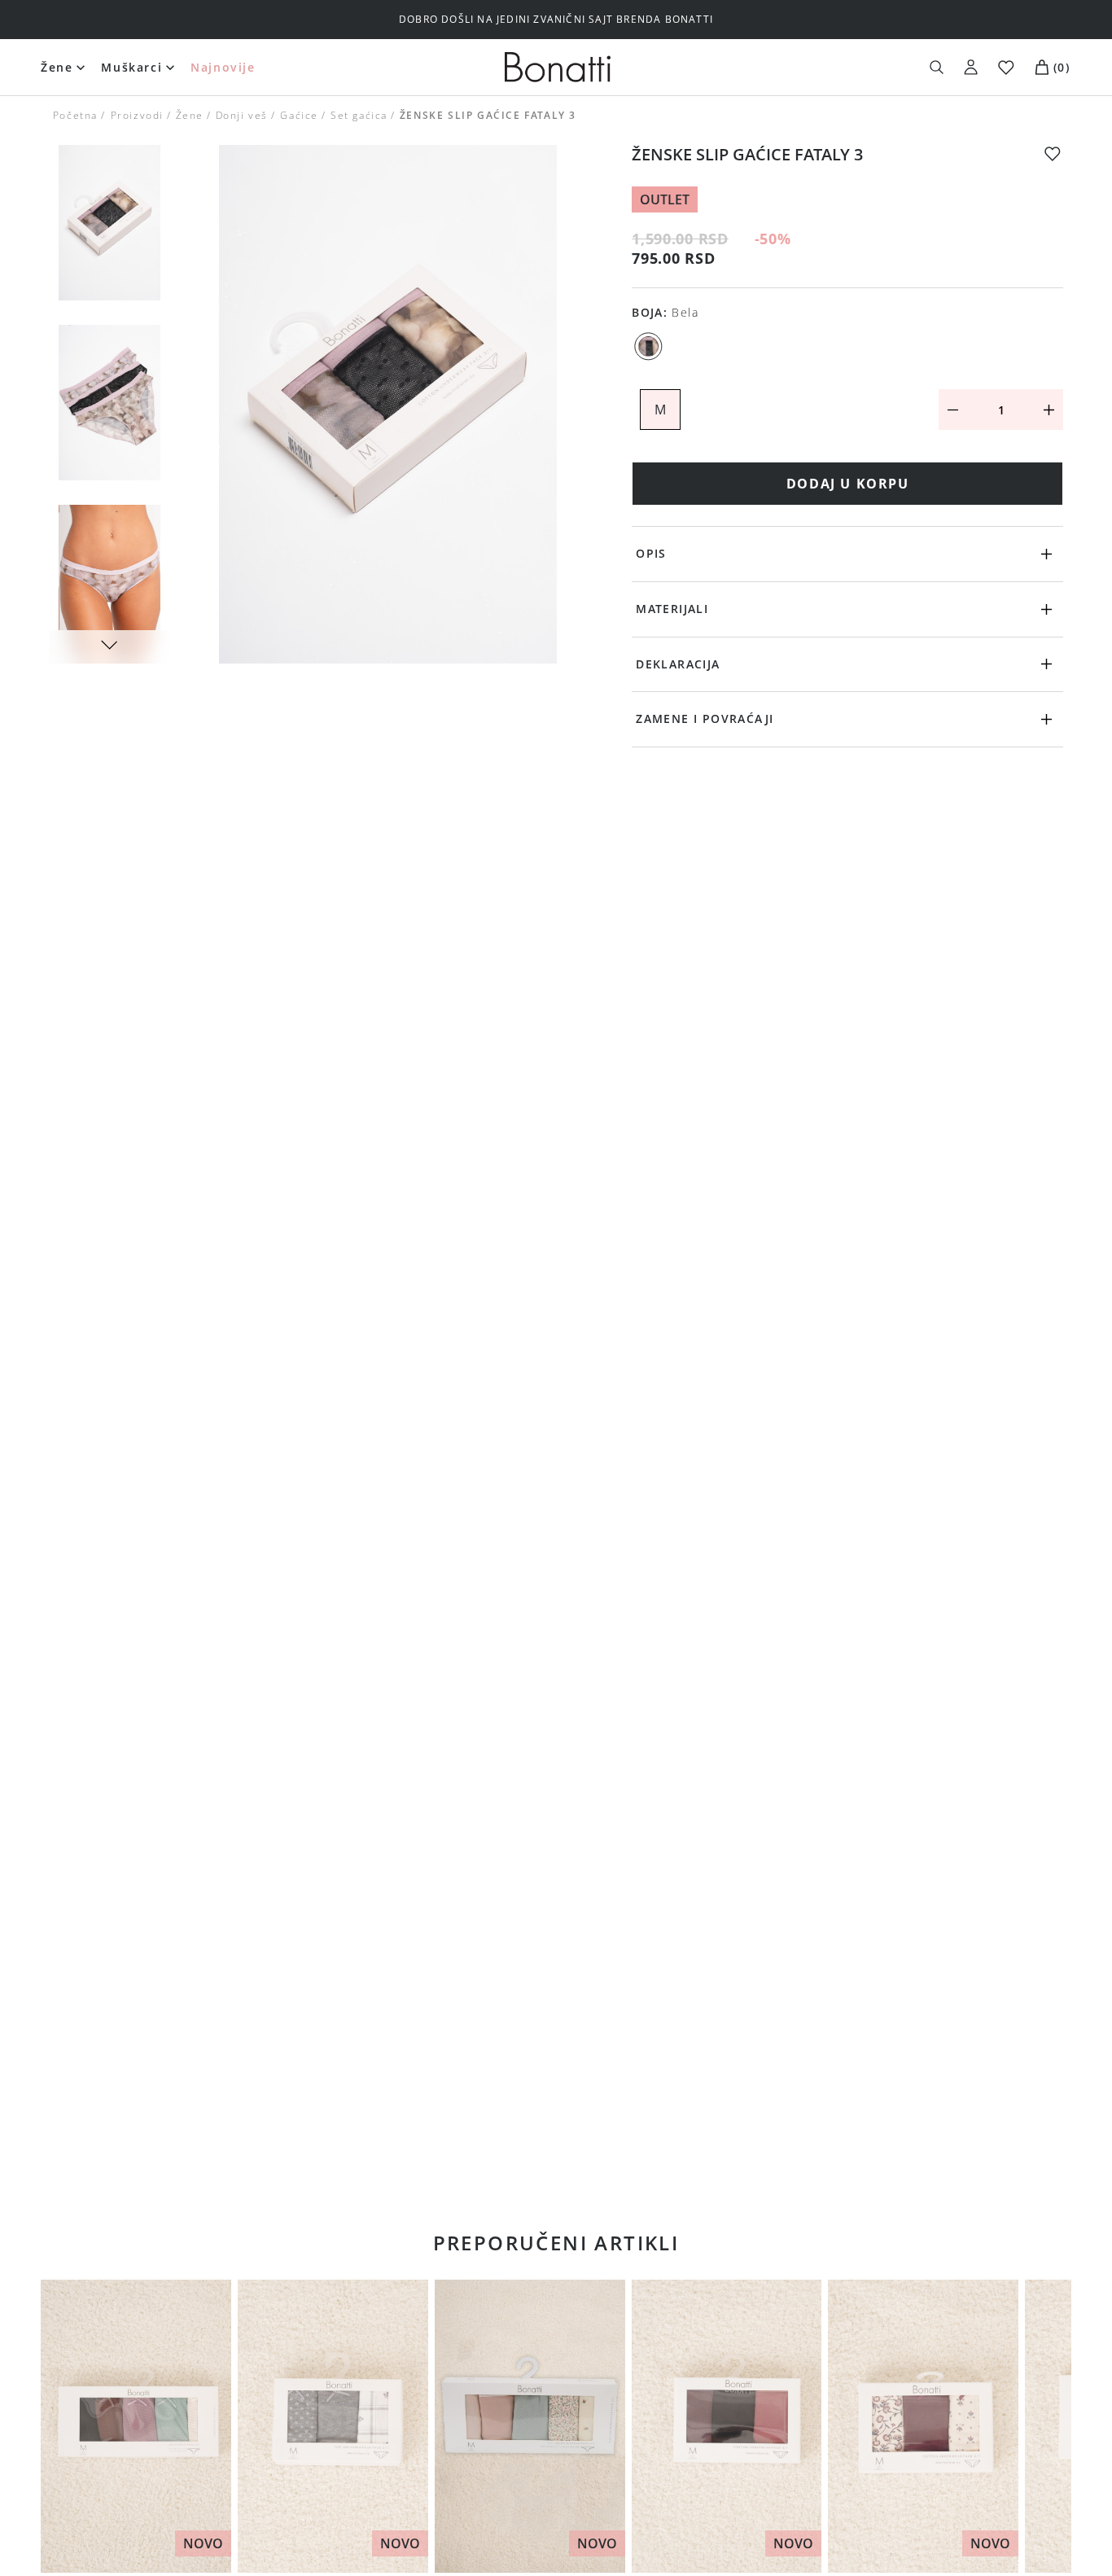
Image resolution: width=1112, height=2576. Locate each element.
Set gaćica (359, 115)
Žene (57, 67)
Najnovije (223, 67)
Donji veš (242, 115)
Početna (75, 115)
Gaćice (299, 115)
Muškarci (131, 67)
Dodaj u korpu (848, 484)
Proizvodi (136, 115)
